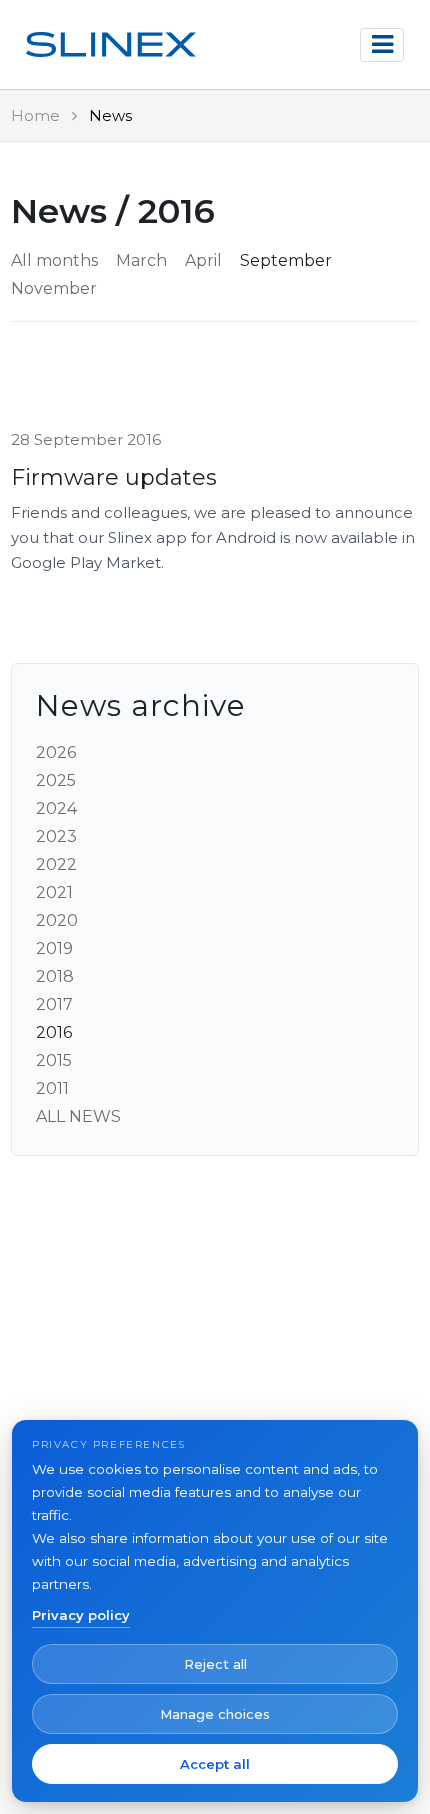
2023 (56, 836)
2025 (56, 780)
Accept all (215, 1764)
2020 (57, 920)
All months (54, 260)
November (54, 288)
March (141, 260)
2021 (54, 892)
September (286, 260)
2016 (54, 1032)
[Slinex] (111, 44)
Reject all (215, 1664)
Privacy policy (81, 1615)
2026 (56, 752)
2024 (56, 808)
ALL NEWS (78, 1116)
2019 (54, 948)
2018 (55, 976)
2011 (52, 1088)
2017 (54, 1004)
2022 (56, 864)
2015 (54, 1060)
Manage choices (215, 1714)
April (203, 260)
